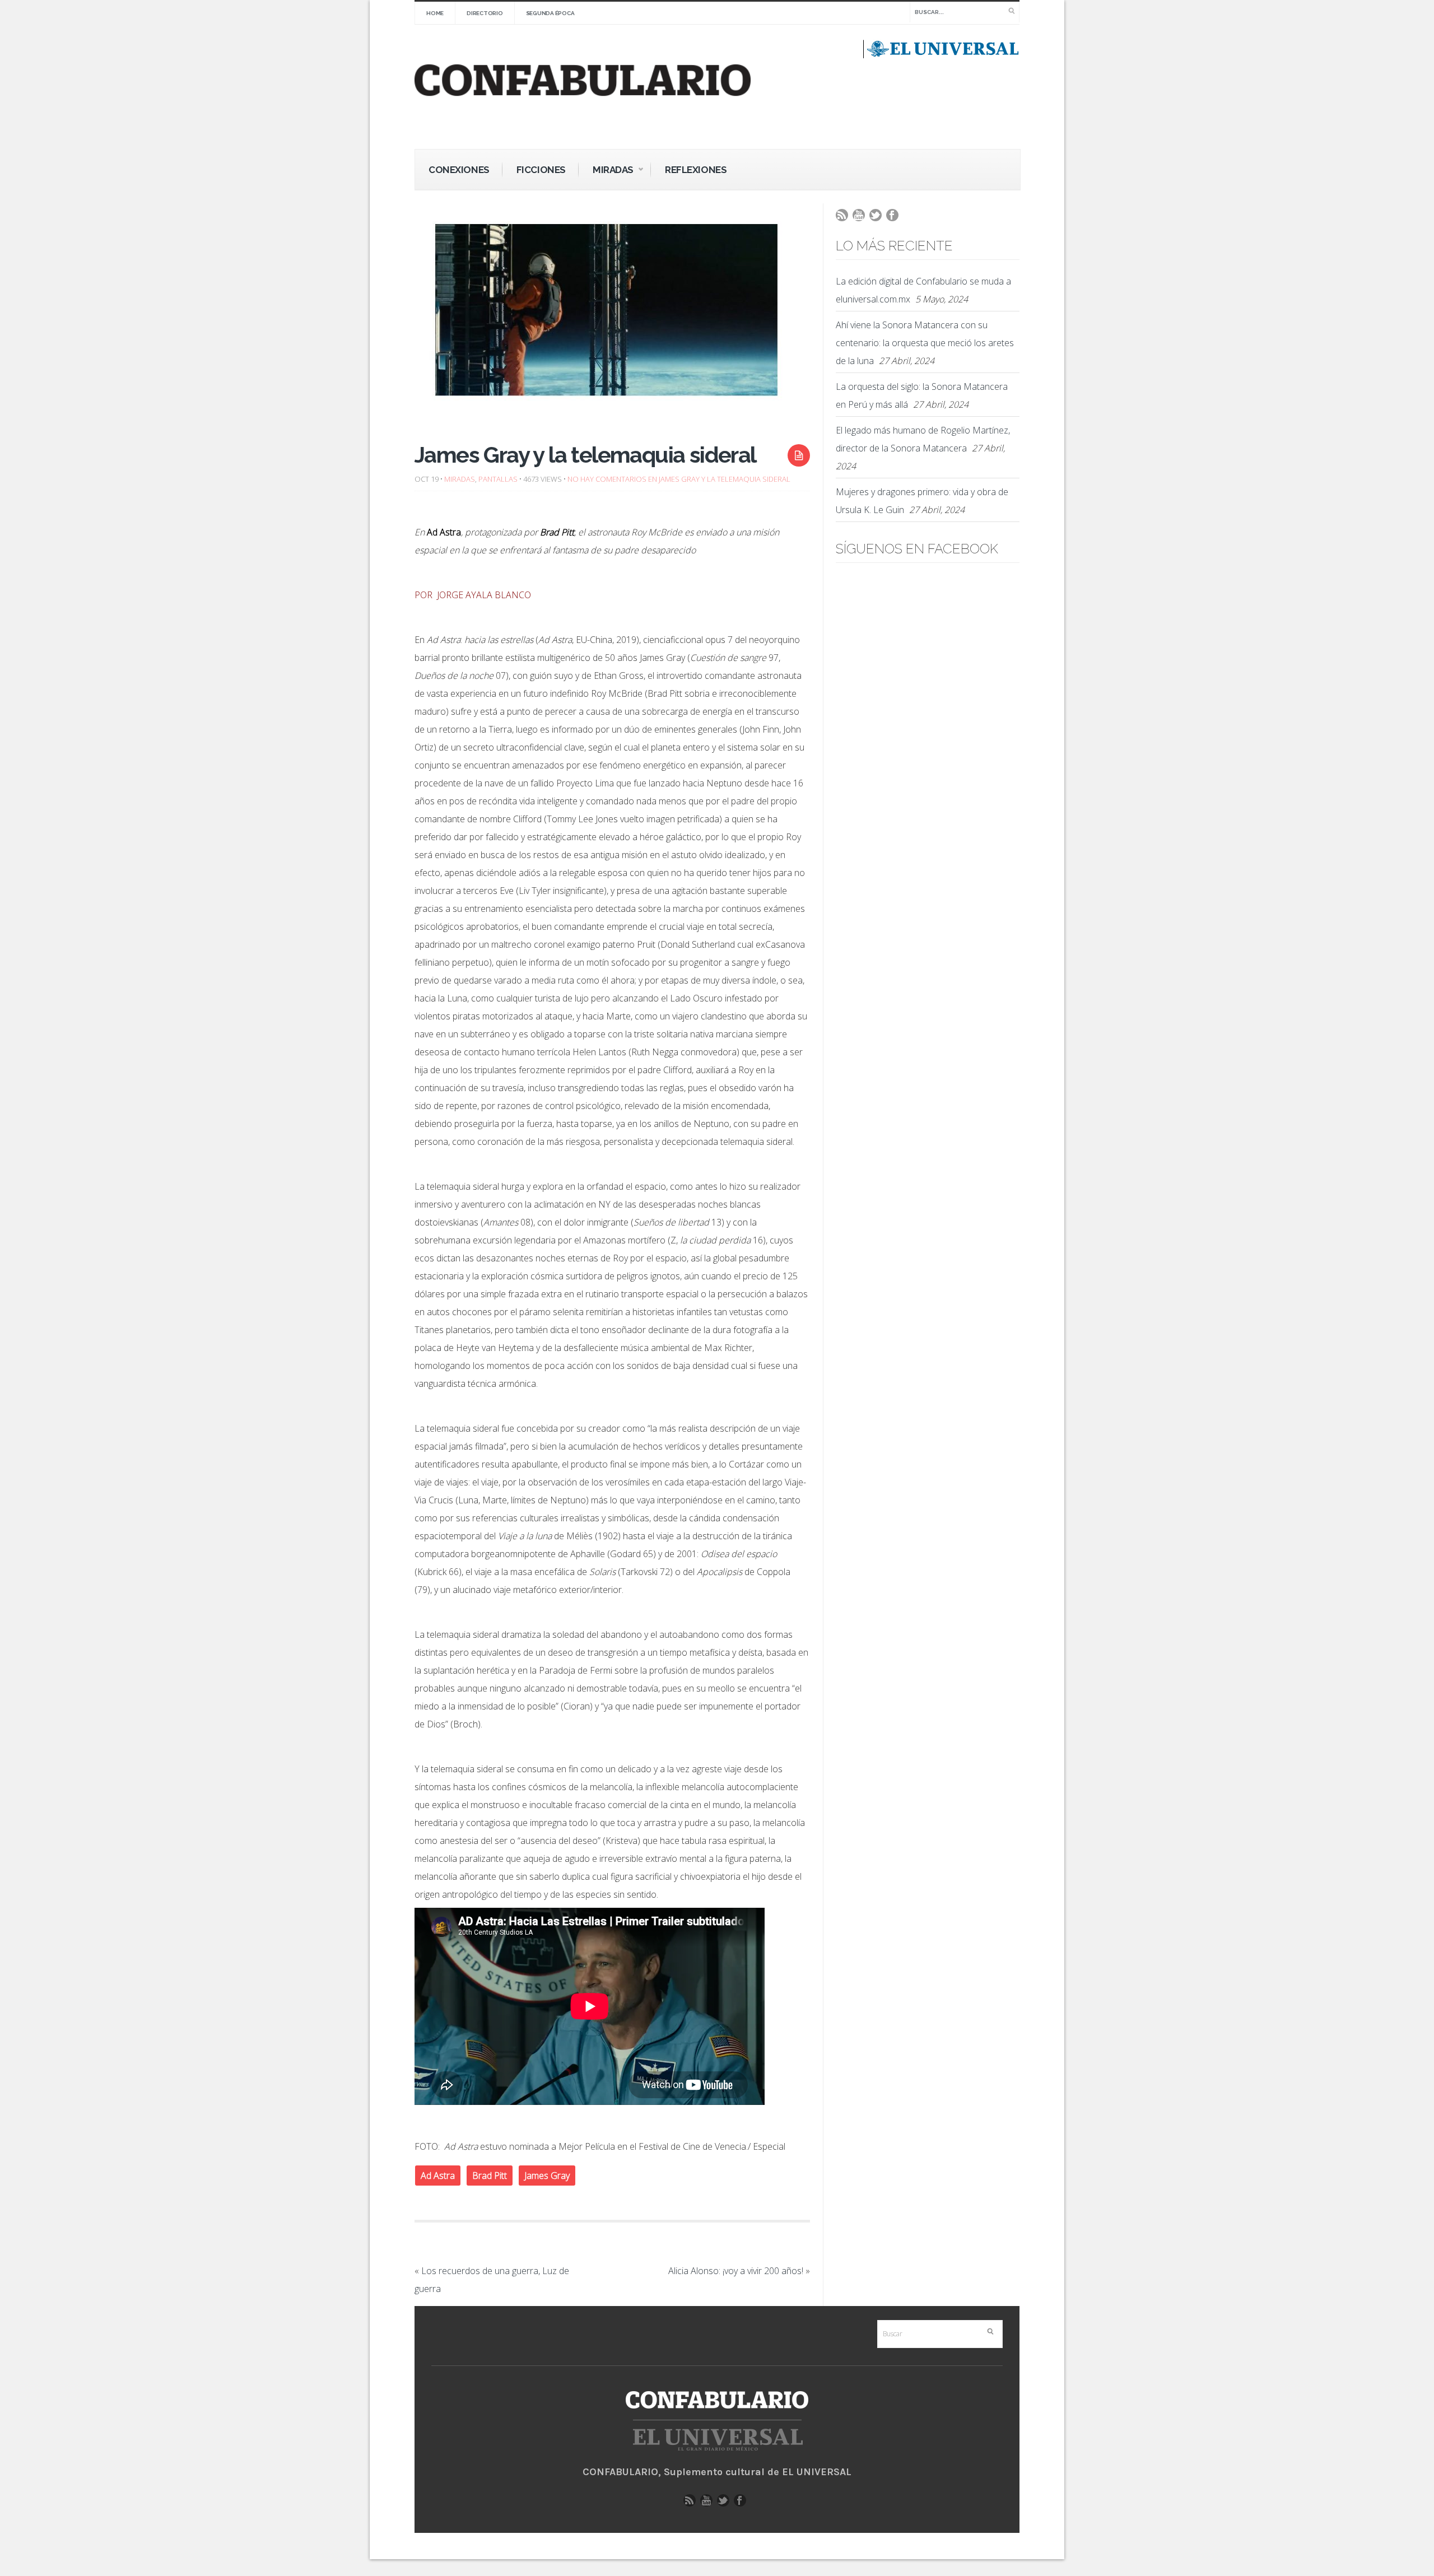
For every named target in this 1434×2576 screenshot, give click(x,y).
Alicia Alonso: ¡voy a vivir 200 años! (736, 2271)
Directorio (485, 13)
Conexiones (459, 170)
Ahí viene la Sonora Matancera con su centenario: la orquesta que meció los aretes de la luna (925, 343)
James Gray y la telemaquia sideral (585, 455)
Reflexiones (696, 170)
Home (435, 13)
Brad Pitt (490, 2176)
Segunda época (550, 13)
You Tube (862, 218)
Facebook (895, 218)
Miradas (606, 171)
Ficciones (541, 170)
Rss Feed (845, 218)
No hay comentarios (679, 479)
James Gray (547, 2176)
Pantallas (498, 479)
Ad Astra (438, 2176)
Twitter (878, 218)
